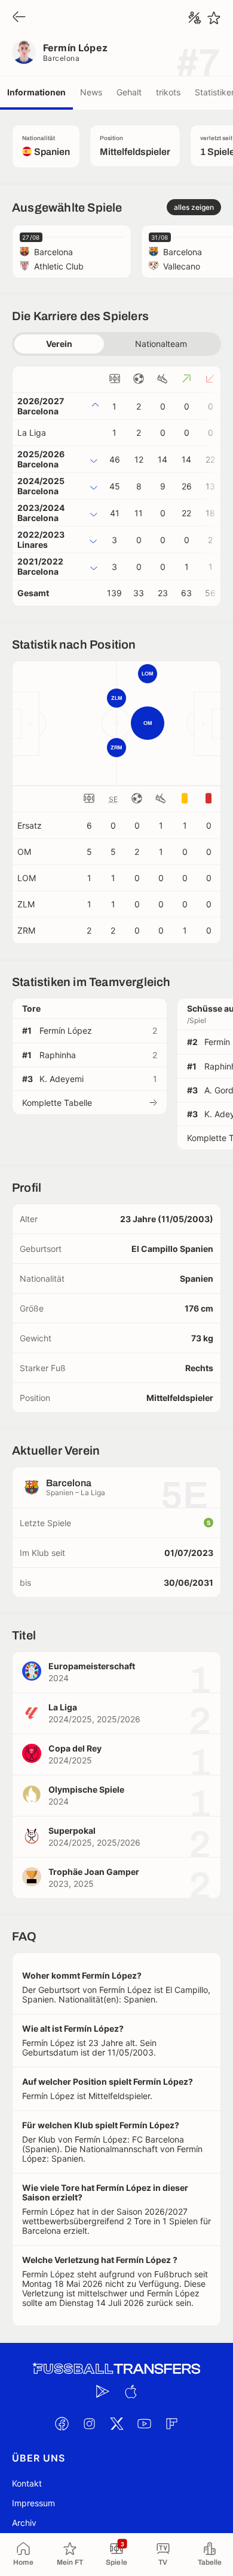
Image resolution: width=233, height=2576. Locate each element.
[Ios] (130, 2392)
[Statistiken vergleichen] (195, 18)
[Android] (103, 2392)
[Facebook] (62, 2424)
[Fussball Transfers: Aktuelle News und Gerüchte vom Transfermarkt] (116, 2369)
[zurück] (19, 18)
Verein (59, 344)
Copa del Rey (75, 1748)
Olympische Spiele (86, 1789)
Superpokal (72, 1831)
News (91, 92)
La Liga (32, 433)
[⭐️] (214, 18)
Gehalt (129, 92)
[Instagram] (89, 2424)
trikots (168, 92)
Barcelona (61, 58)
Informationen (36, 92)
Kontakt (27, 2483)
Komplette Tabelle (57, 1103)
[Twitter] (116, 2424)
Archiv (24, 2523)
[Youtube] (144, 2424)
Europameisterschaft (92, 1666)
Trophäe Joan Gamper (94, 1872)
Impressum (33, 2503)
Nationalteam (161, 344)
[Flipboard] (171, 2424)
